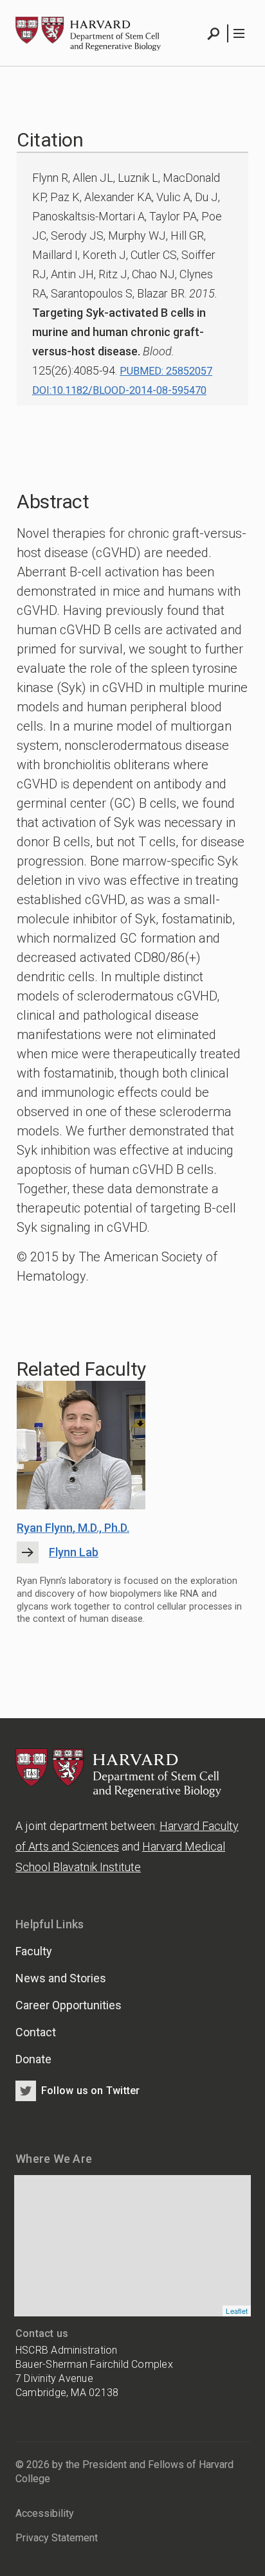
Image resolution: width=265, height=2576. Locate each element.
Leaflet (237, 2311)
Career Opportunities (69, 2005)
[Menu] (238, 33)
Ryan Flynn (73, 1528)
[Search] (214, 33)
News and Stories (61, 1978)
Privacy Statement (57, 2538)
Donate (33, 2059)
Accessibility (45, 2513)
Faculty (34, 1951)
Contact (36, 2032)
